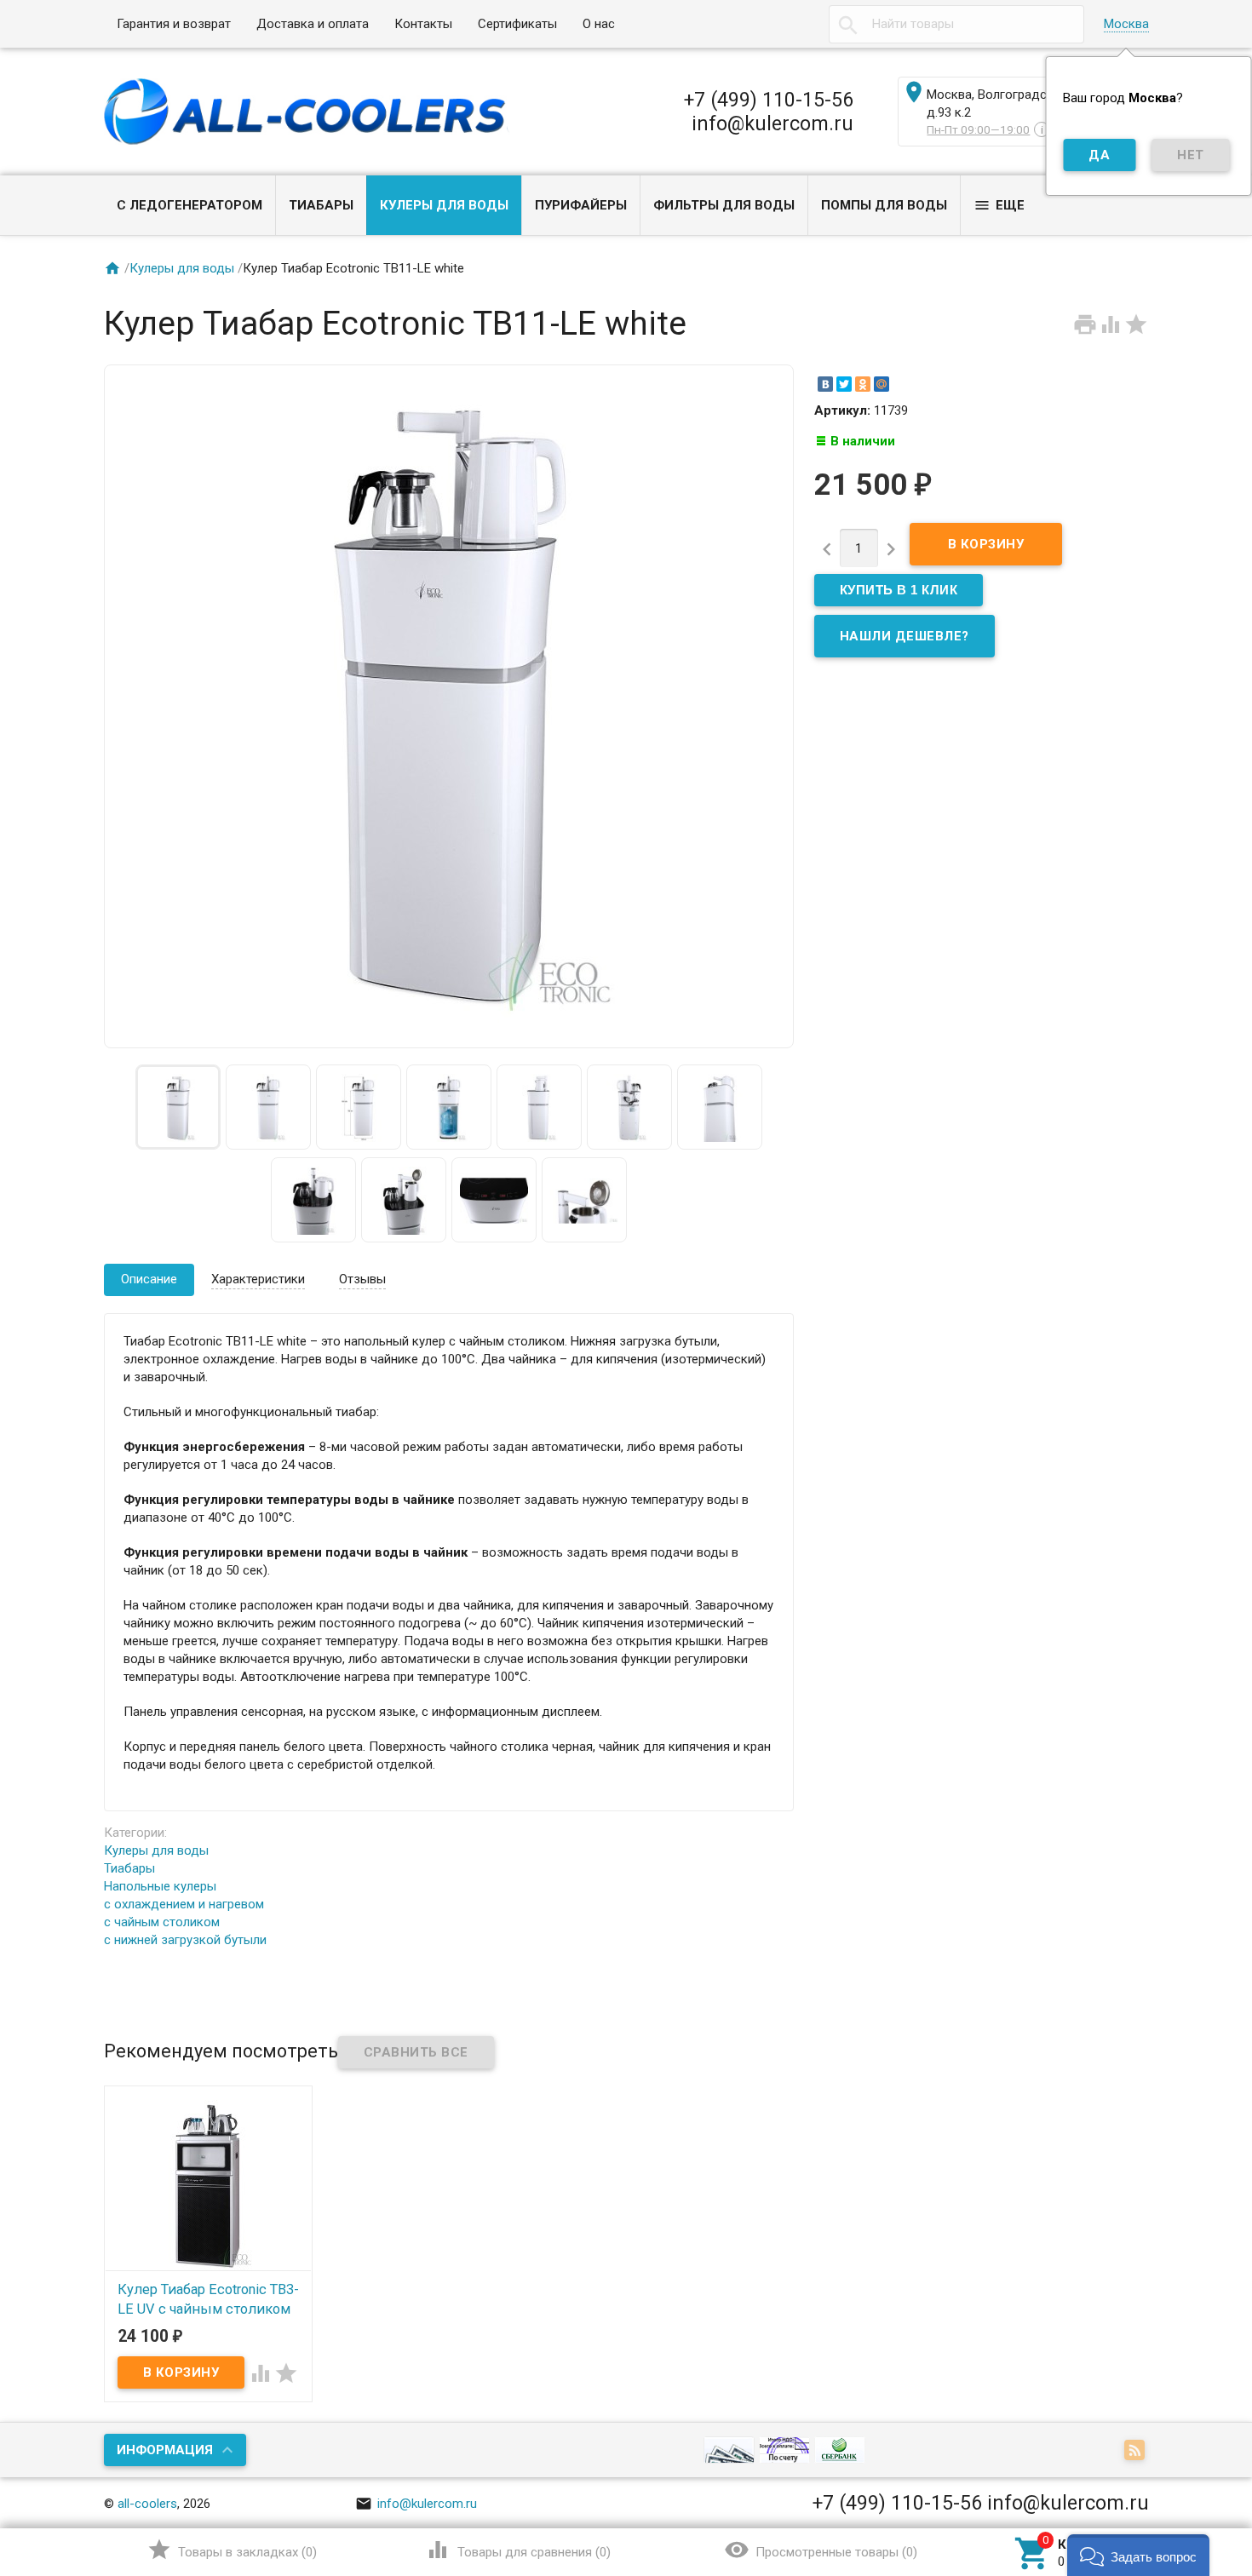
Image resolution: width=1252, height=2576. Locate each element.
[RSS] (1137, 2451)
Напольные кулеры (160, 1886)
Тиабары (321, 205)
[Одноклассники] (863, 384)
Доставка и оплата (313, 24)
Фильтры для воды (724, 205)
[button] (1138, 2555)
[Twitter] (844, 384)
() (232, 2550)
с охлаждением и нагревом (184, 1904)
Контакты (423, 24)
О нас (599, 24)
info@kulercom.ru (416, 2504)
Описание (149, 1279)
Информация (165, 2450)
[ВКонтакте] (825, 384)
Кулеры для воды (444, 205)
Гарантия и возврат (174, 24)
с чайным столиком (162, 1922)
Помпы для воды (884, 205)
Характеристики (258, 1279)
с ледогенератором (190, 205)
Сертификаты (517, 24)
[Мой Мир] (882, 384)
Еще (999, 205)
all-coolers (147, 2504)
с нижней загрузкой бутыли (185, 1940)
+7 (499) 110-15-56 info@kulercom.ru (769, 112)
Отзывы (362, 1279)
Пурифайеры (581, 205)
